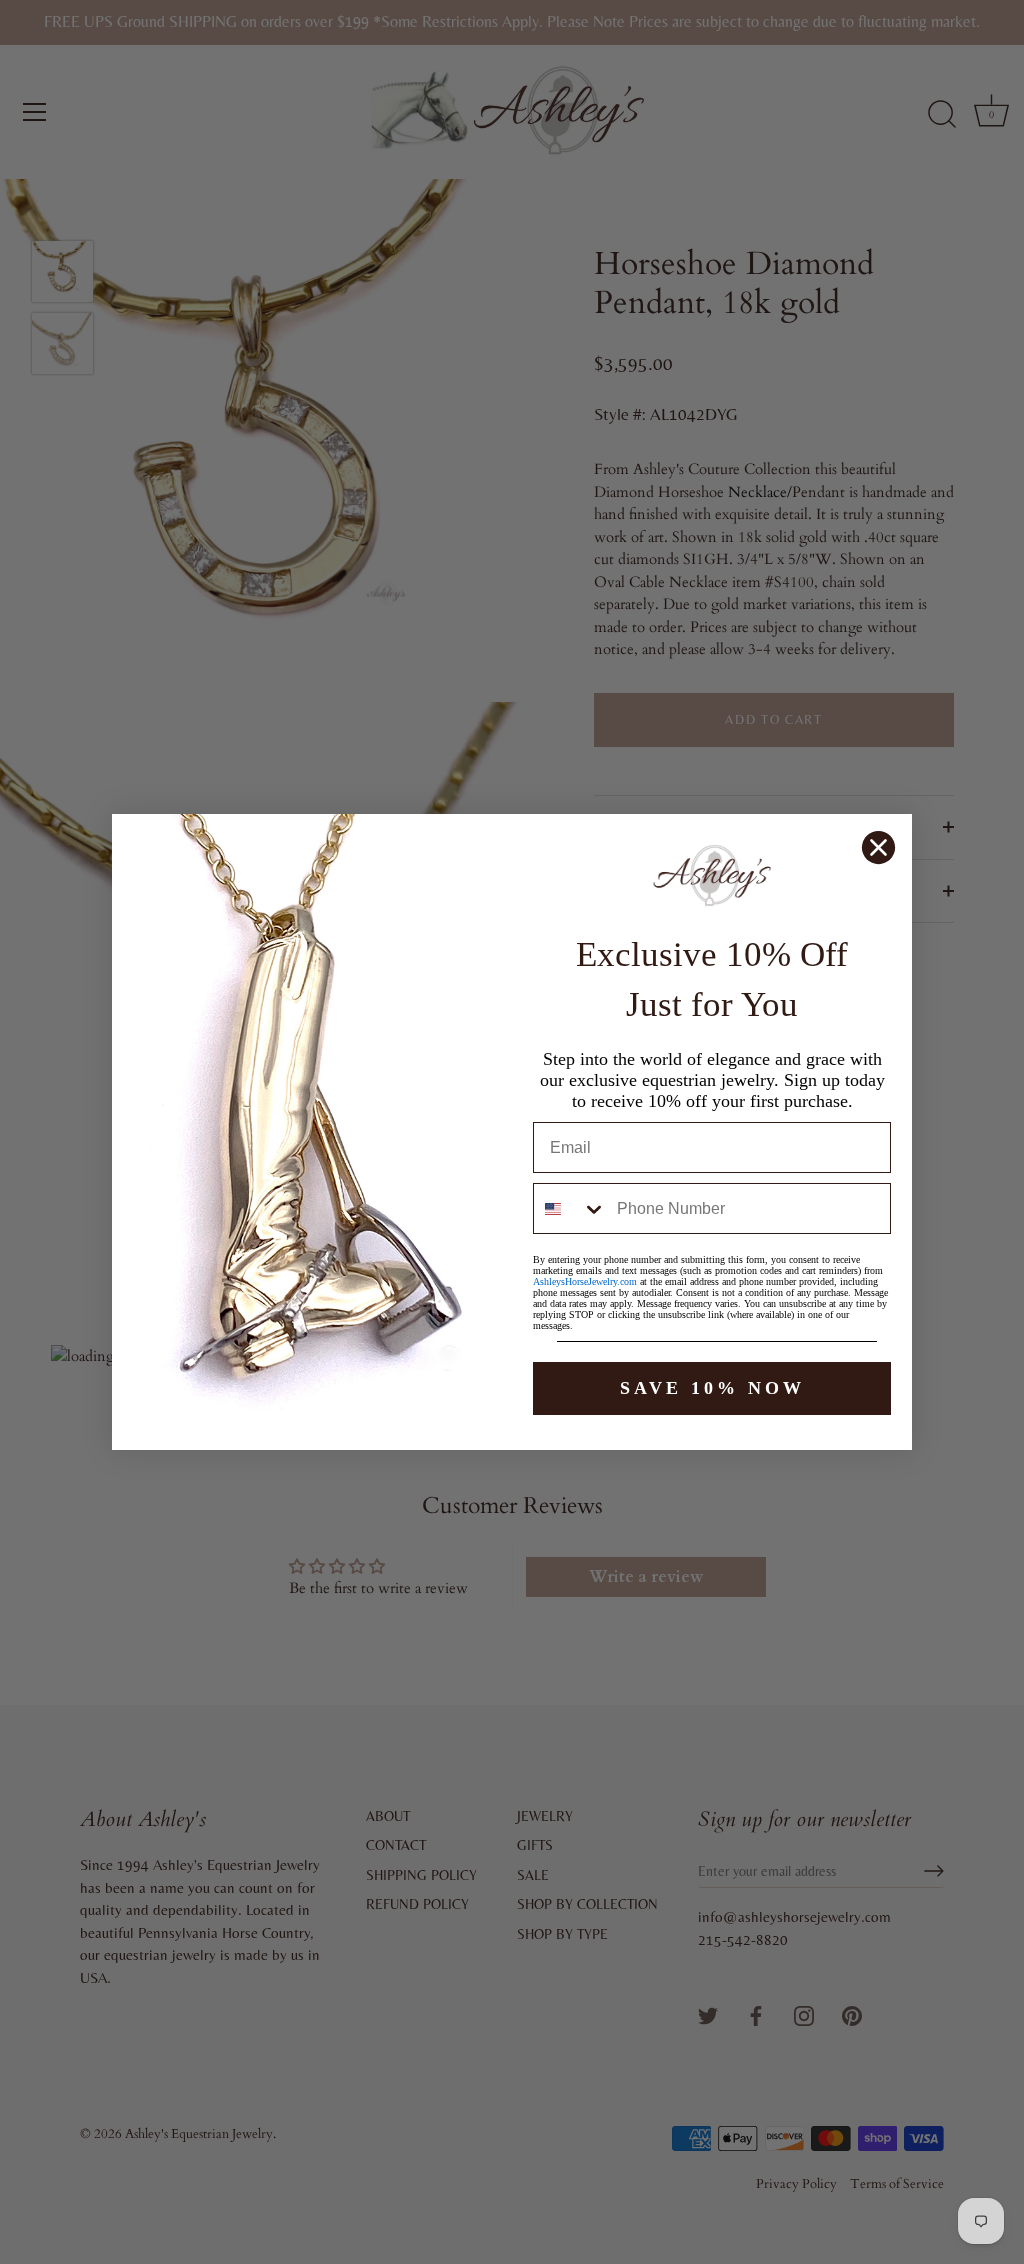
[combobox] (570, 1208)
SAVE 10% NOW (712, 1388)
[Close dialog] (878, 847)
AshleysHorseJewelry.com (585, 1281)
